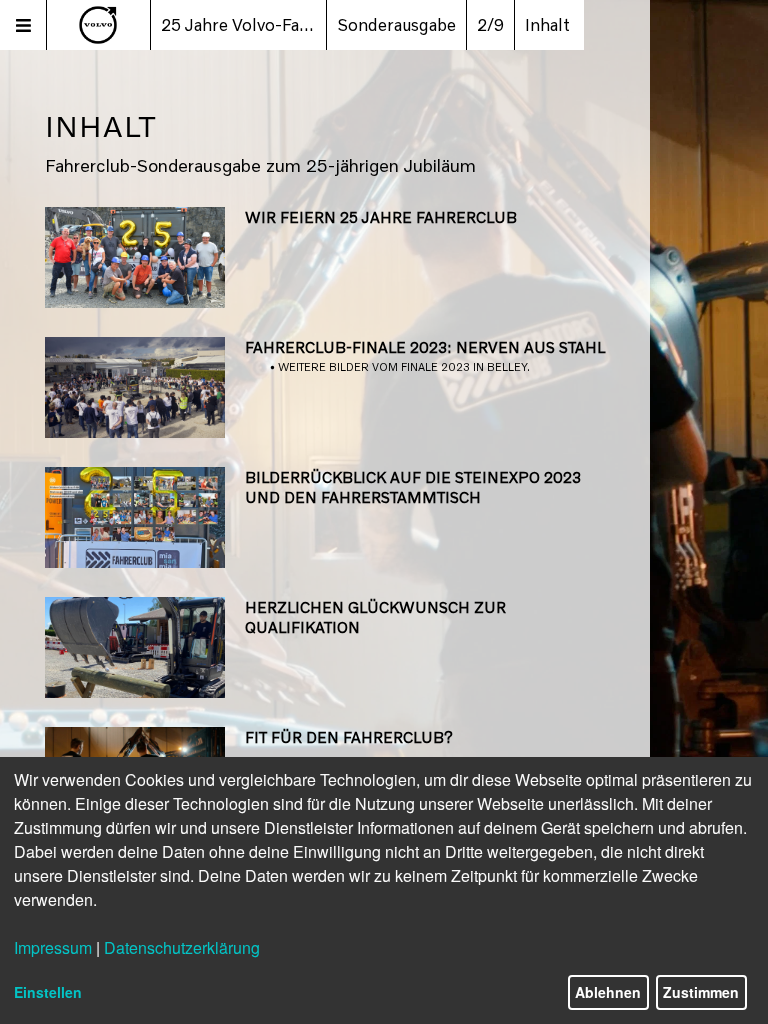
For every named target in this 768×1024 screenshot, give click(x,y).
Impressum (53, 947)
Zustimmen (701, 992)
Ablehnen (608, 992)
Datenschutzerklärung (182, 947)
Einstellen (48, 992)
